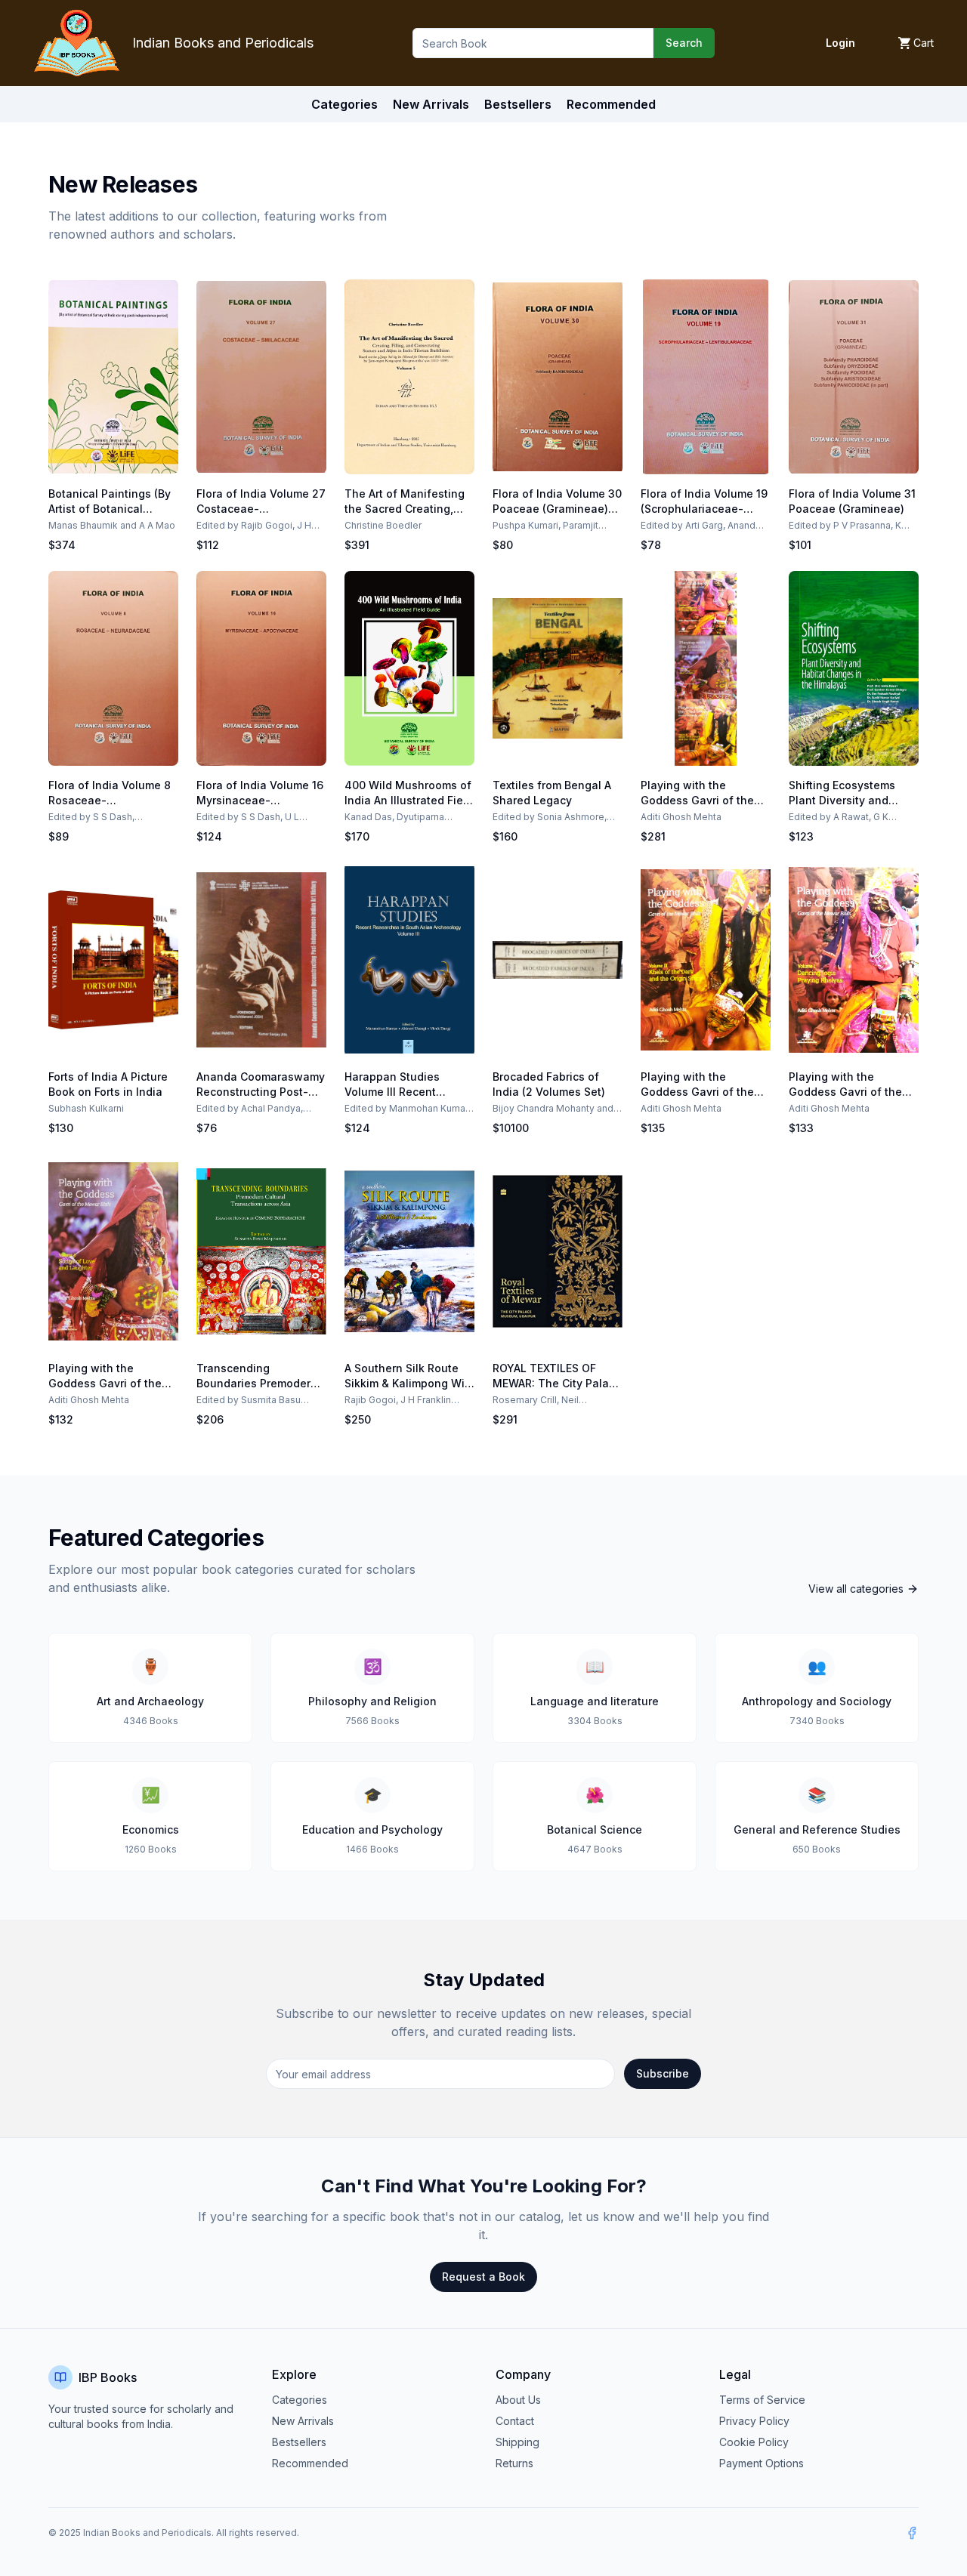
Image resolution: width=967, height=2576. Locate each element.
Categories (344, 104)
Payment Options (762, 2463)
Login (840, 43)
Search (684, 43)
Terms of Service (762, 2400)
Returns (514, 2463)
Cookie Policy (754, 2442)
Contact (515, 2421)
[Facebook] (912, 2533)
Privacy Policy (754, 2421)
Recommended (310, 2463)
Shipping (517, 2442)
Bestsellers (299, 2442)
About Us (518, 2400)
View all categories (856, 1589)
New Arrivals (303, 2421)
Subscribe (663, 2073)
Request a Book (483, 2277)
